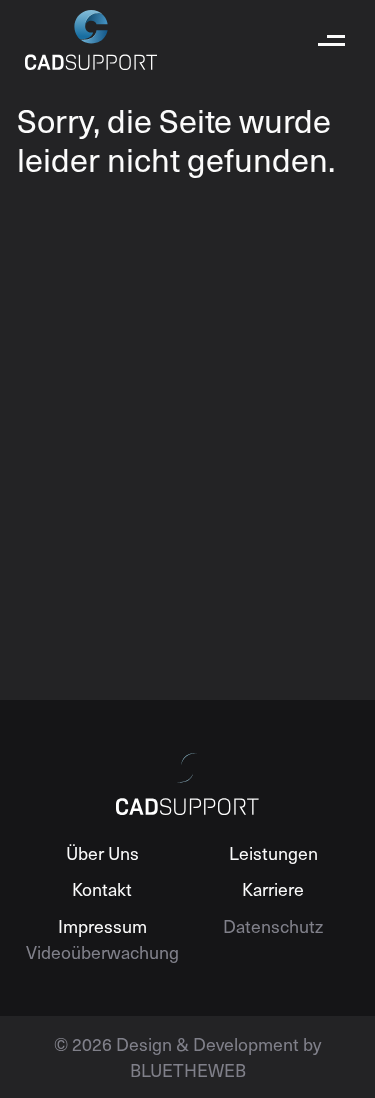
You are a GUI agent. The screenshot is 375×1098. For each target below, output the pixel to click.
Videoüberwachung (102, 951)
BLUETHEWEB (188, 1069)
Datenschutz (273, 925)
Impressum (102, 925)
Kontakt (102, 888)
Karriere (273, 888)
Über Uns (102, 852)
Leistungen (273, 852)
